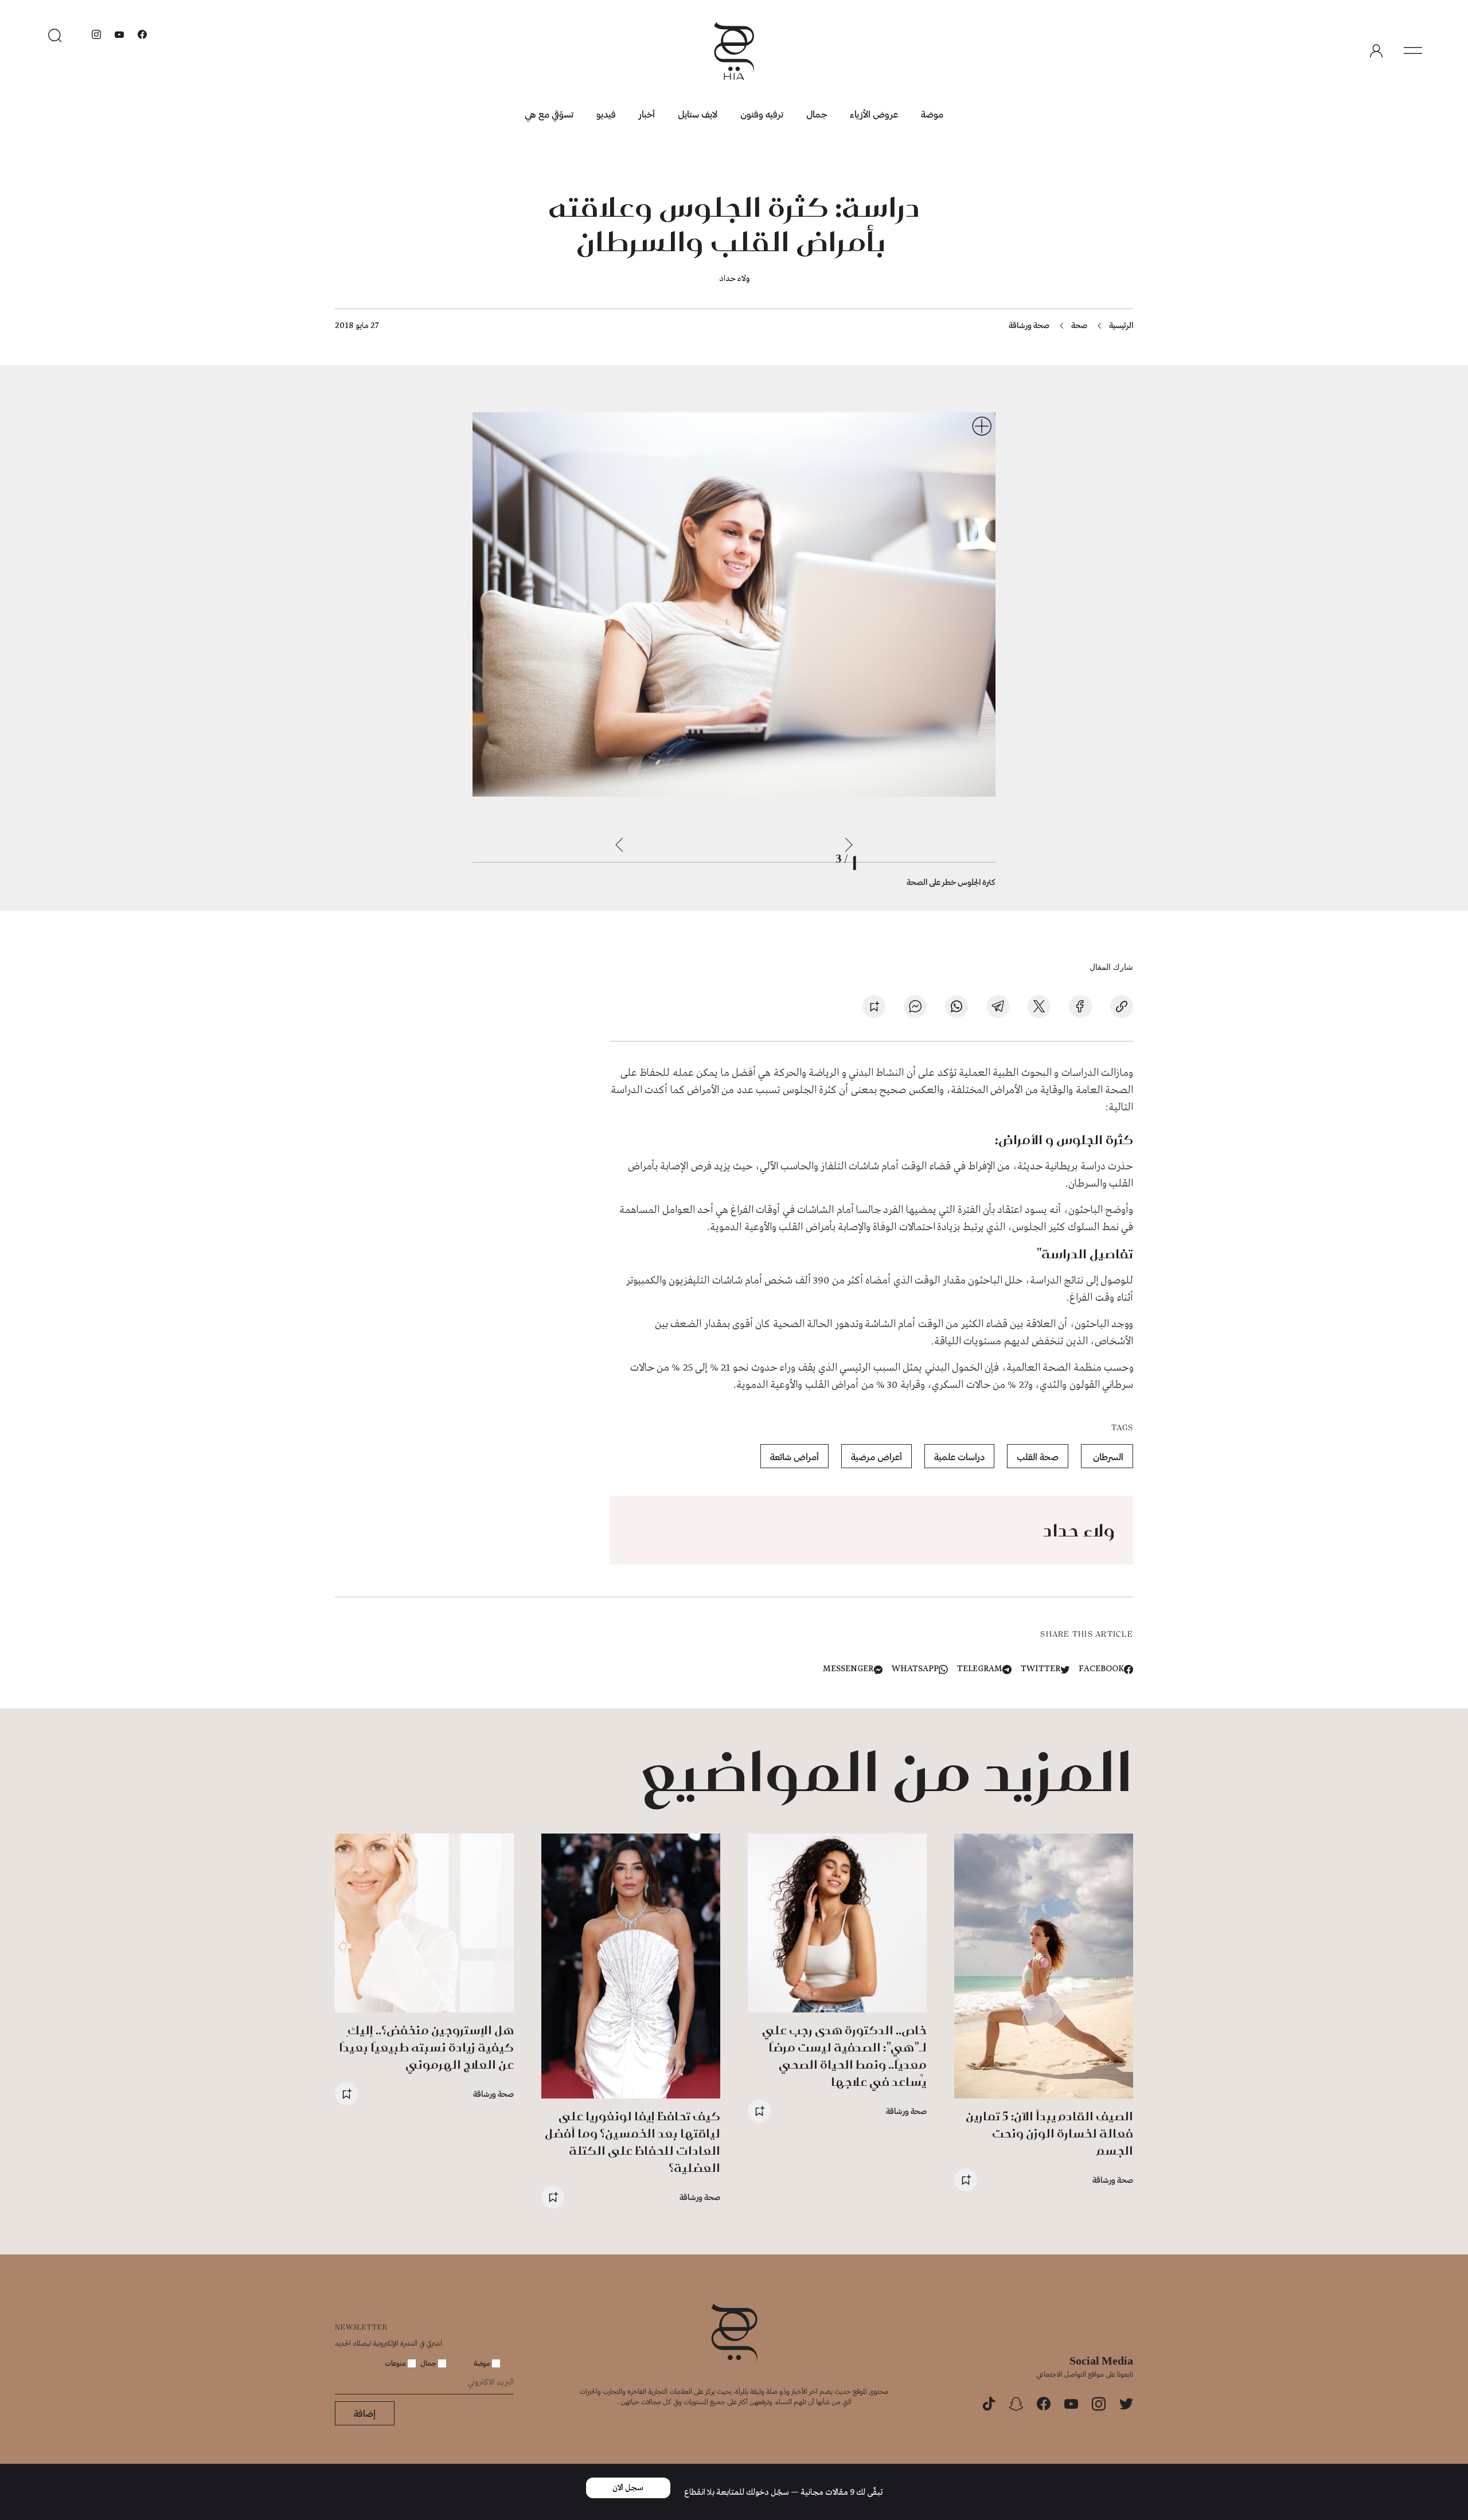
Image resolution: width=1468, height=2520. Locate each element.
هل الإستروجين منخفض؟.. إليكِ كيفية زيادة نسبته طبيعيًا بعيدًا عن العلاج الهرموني (426, 2047)
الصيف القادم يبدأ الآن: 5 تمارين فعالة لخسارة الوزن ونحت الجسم (1049, 2133)
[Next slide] (619, 845)
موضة (932, 114)
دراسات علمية (959, 1456)
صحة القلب (1038, 1456)
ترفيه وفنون (762, 114)
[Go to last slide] (849, 845)
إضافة (365, 2413)
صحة (1079, 325)
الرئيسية (1121, 325)
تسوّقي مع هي (549, 114)
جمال (817, 114)
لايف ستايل (698, 114)
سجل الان (628, 2488)
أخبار (647, 114)
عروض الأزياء (874, 114)
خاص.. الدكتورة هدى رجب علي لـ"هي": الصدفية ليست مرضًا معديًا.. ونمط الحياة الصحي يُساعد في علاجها (844, 2056)
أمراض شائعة (794, 1456)
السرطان (1107, 1456)
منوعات (396, 2363)
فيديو (606, 114)
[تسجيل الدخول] (1376, 51)
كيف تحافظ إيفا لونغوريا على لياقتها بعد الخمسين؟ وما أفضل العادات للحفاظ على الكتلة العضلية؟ (633, 2142)
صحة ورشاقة (1029, 325)
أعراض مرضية (876, 1456)
